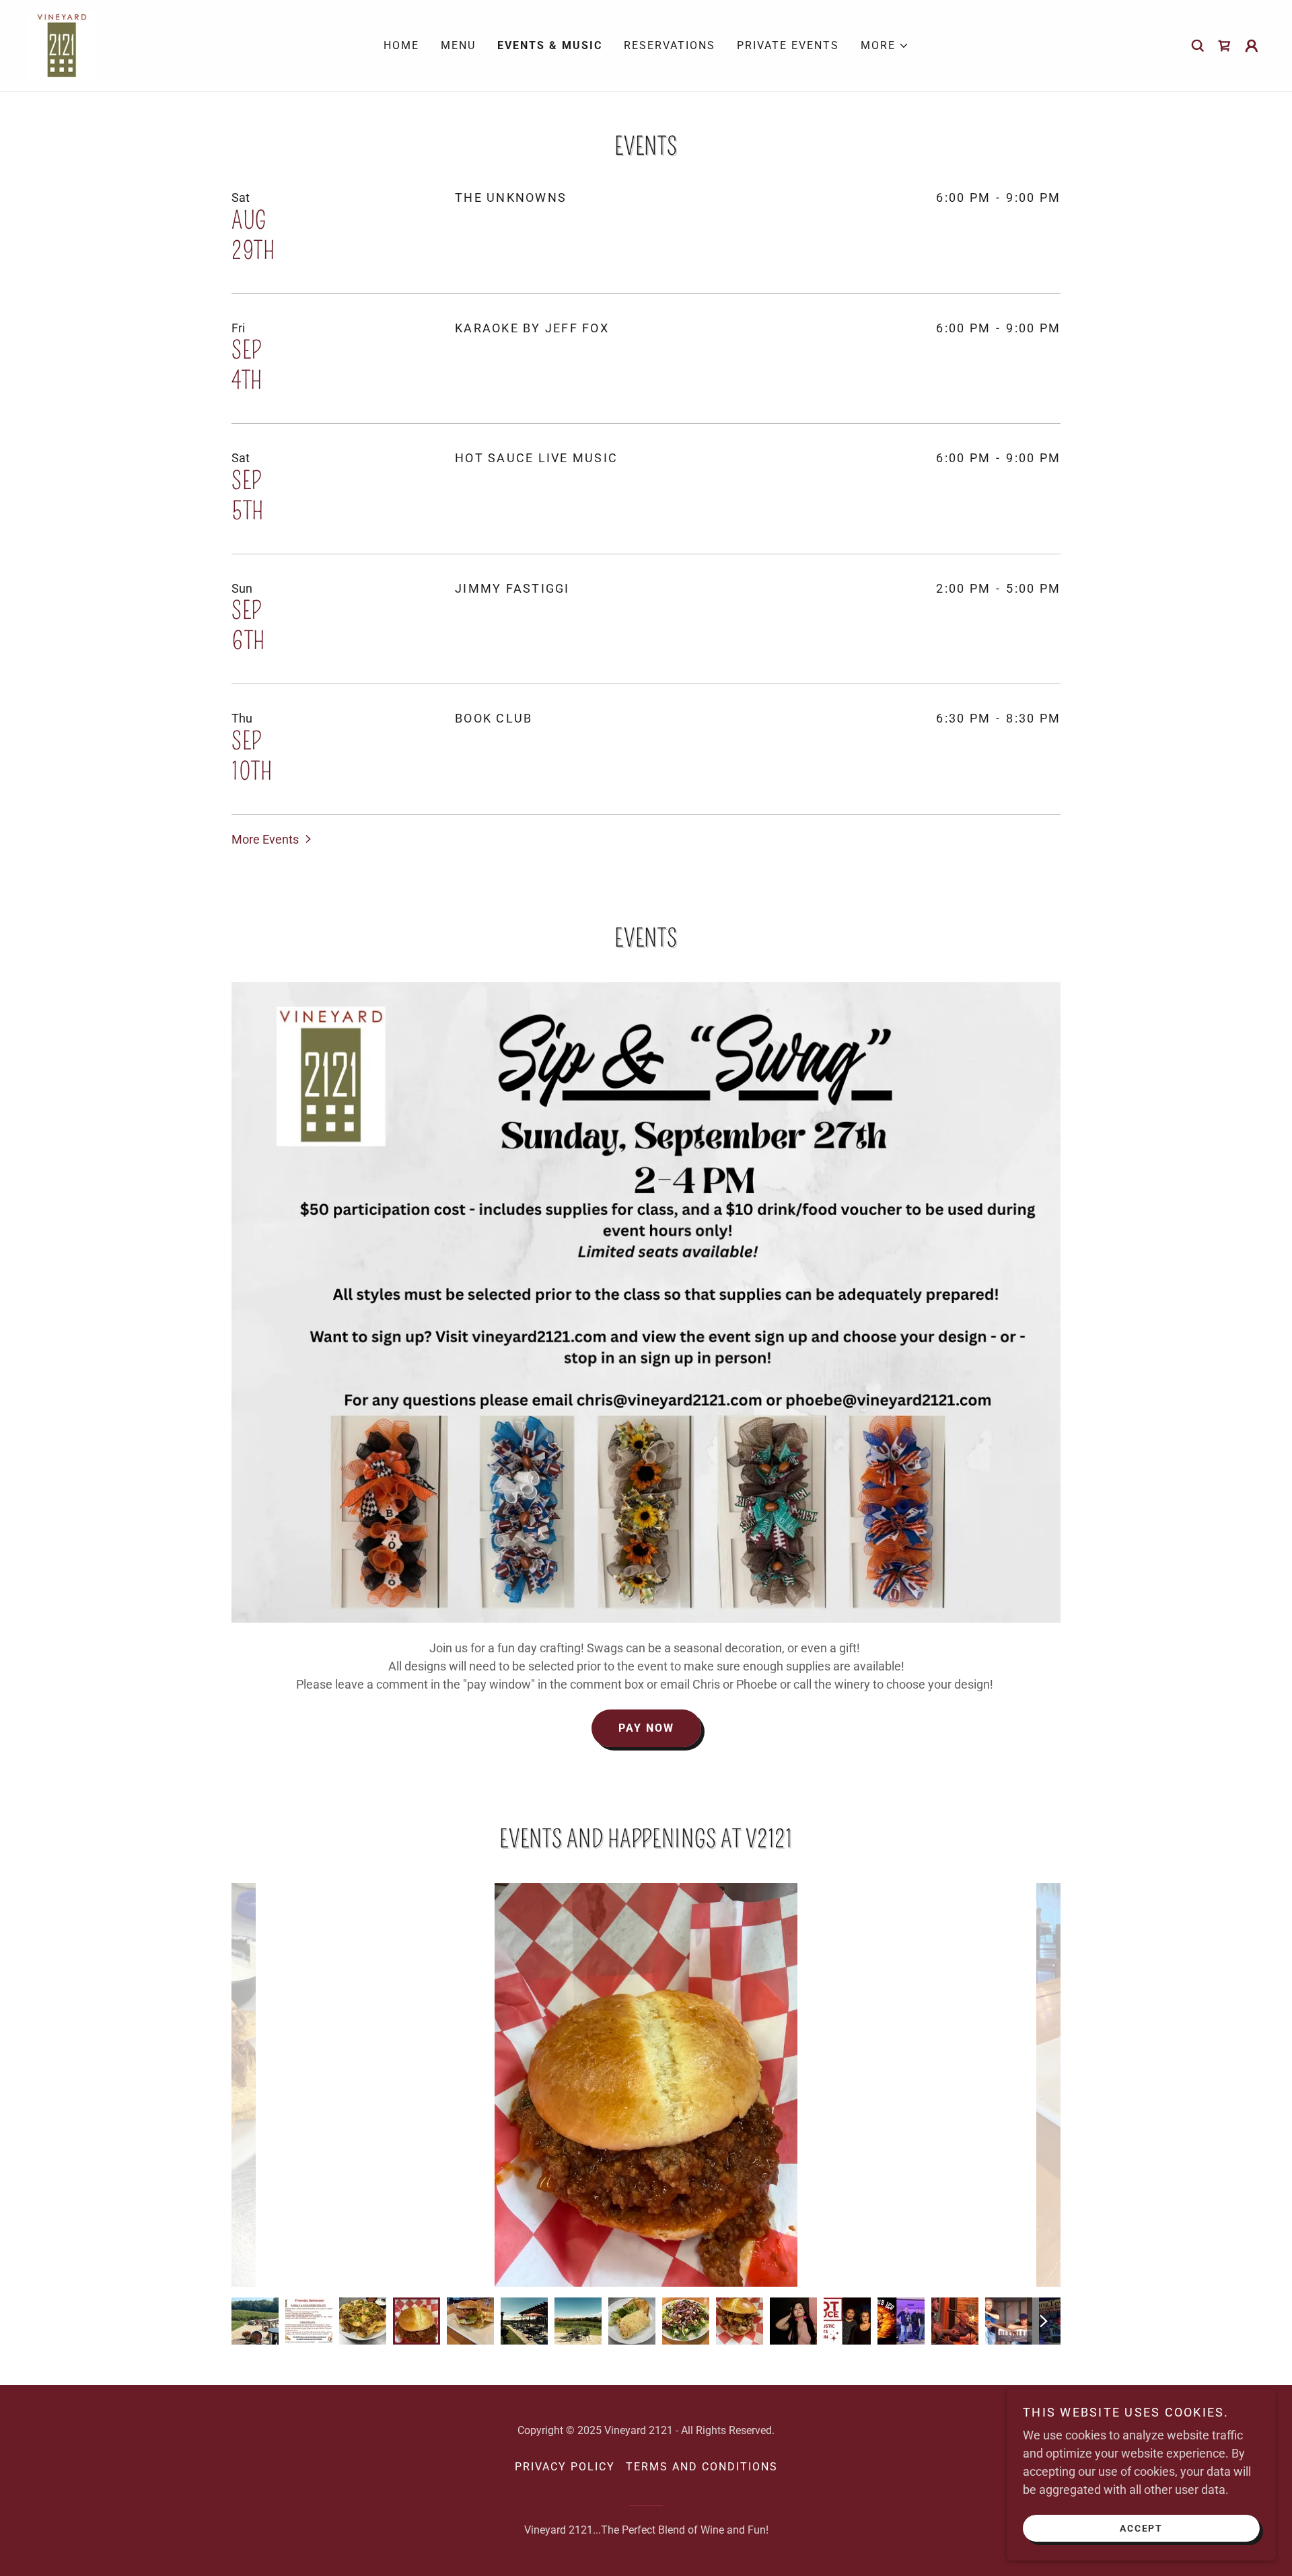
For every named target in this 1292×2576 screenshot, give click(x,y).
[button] (885, 46)
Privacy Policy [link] (565, 2467)
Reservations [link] (670, 45)
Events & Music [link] (550, 45)
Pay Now (646, 1728)
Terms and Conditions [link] (702, 2467)
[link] (62, 45)
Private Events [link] (788, 45)
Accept (1141, 2528)
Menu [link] (458, 45)
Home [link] (401, 45)
